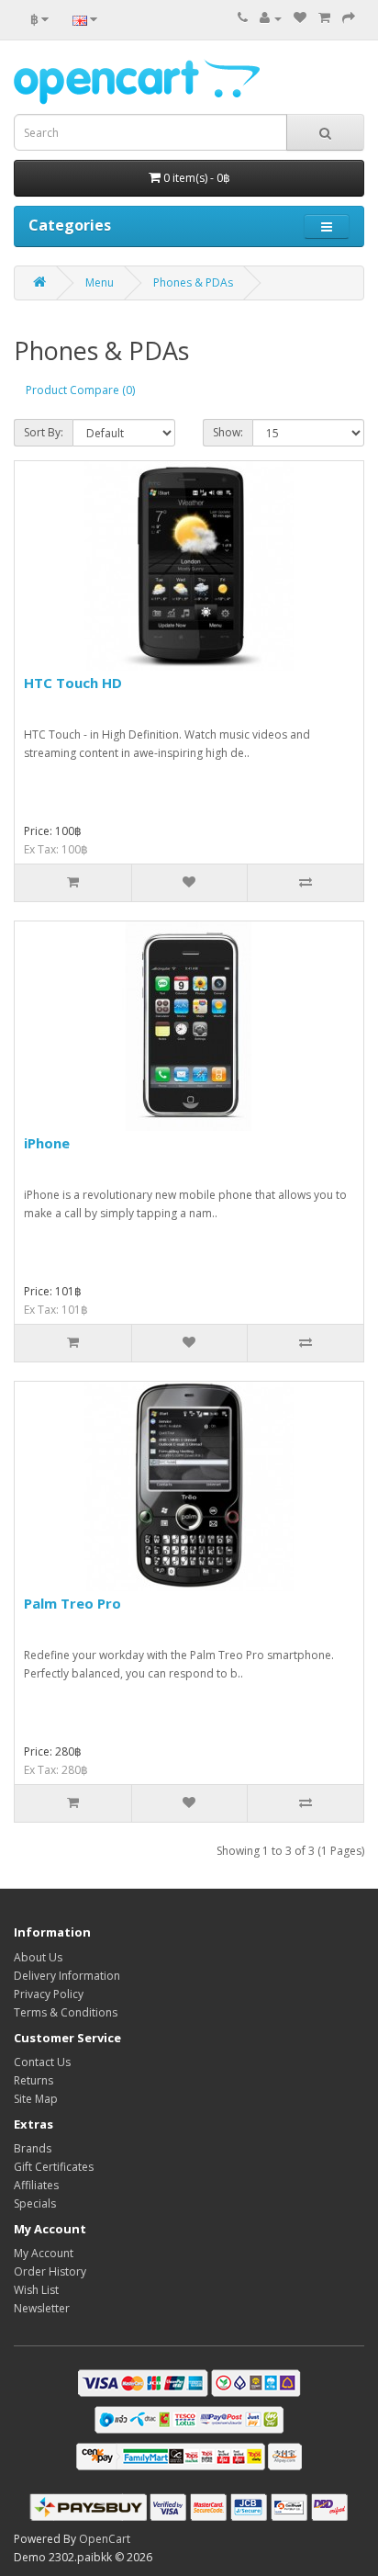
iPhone (47, 1143)
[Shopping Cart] (324, 18)
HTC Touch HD (73, 683)
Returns (33, 2080)
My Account (44, 2253)
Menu (100, 282)
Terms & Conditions (66, 2012)
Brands (33, 2148)
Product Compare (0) (80, 390)
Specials (35, 2203)
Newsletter (42, 2308)
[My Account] (271, 18)
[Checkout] (349, 18)
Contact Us (42, 2062)
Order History (50, 2271)
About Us (38, 1957)
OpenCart (105, 2539)
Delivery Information (67, 1976)
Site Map (36, 2099)
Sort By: (44, 432)
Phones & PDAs (193, 282)
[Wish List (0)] (300, 18)
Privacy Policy (49, 1994)
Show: (228, 432)
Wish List (36, 2290)
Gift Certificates (54, 2167)
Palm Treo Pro (72, 1603)
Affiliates (36, 2185)
